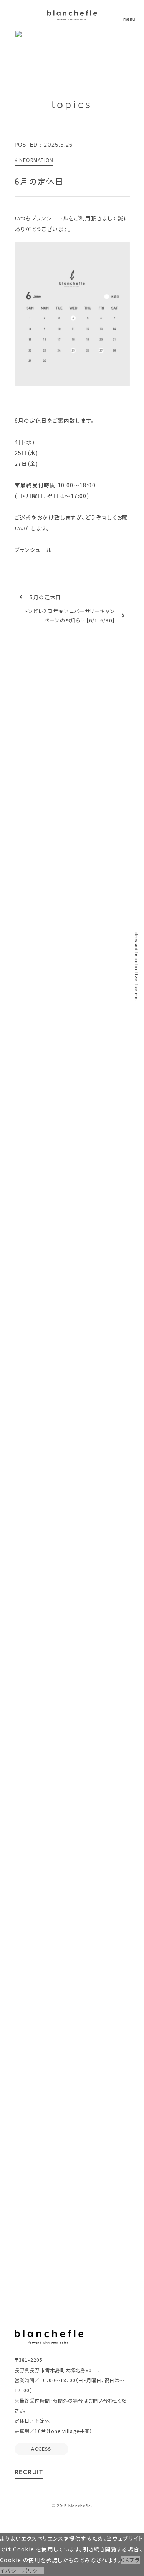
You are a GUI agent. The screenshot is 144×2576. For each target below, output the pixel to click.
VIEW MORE (103, 1041)
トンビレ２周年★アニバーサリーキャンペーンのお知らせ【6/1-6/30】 (70, 616)
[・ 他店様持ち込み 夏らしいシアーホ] (41, 1930)
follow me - (66, 2016)
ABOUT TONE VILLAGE (72, 2177)
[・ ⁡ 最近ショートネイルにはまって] (104, 1889)
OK (125, 2560)
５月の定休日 (45, 597)
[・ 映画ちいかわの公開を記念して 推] (41, 1889)
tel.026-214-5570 (67, 1645)
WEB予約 (72, 1734)
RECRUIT (29, 2472)
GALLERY (72, 929)
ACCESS (41, 1788)
